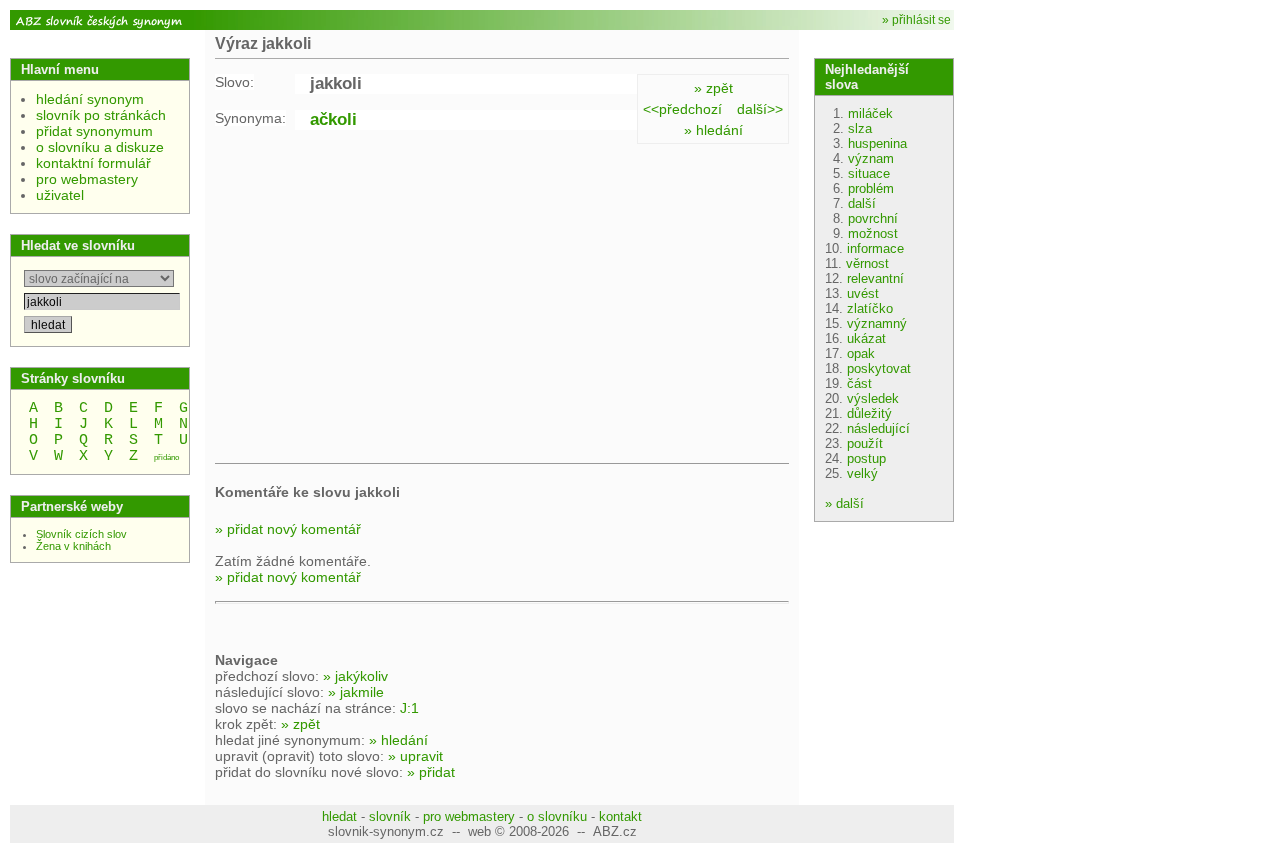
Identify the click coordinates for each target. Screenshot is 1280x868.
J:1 (409, 708)
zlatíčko (870, 308)
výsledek (873, 398)
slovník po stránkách (101, 115)
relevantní (875, 278)
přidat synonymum (94, 131)
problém (871, 188)
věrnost (867, 263)
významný (877, 323)
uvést (863, 293)
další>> (760, 109)
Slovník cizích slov (81, 534)
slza (860, 128)
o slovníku (557, 816)
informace (875, 248)
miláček (870, 113)
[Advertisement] (383, 300)
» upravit (415, 756)
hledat (339, 816)
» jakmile (356, 692)
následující (878, 428)
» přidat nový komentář (288, 529)
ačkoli (333, 119)
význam (871, 158)
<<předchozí (682, 109)
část (859, 383)
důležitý (869, 413)
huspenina (877, 143)
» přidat (431, 772)
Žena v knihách (73, 546)
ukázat (866, 338)
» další (844, 503)
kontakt (620, 816)
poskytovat (879, 368)
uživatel (60, 195)
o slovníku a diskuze (100, 147)
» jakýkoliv (355, 676)
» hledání (713, 130)
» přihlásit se (916, 20)
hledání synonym (90, 99)
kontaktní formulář (93, 163)
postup (866, 458)
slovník (390, 816)
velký (862, 473)
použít (865, 443)
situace (869, 173)
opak (861, 353)
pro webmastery (87, 179)
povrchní (873, 218)
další (862, 203)
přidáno (166, 457)
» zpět (713, 88)
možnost (873, 233)
